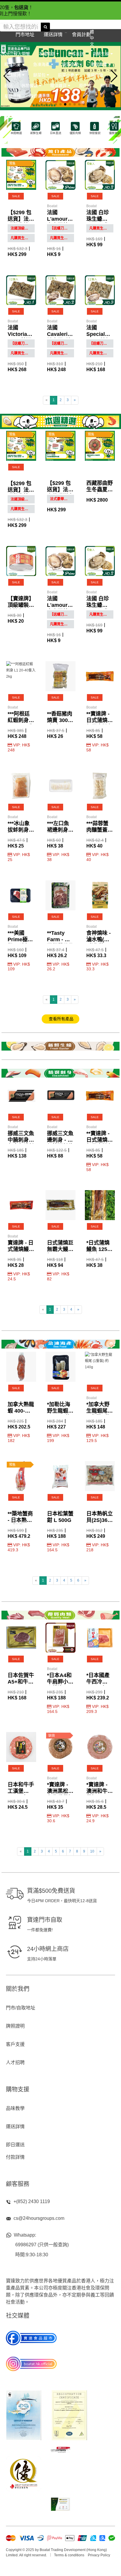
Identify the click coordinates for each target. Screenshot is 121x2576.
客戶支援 (15, 2044)
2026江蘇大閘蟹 (15, 54)
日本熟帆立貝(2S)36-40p (100, 1520)
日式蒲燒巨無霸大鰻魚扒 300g (60, 1249)
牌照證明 (15, 2026)
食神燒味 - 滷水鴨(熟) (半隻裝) (99, 939)
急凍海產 (42, 64)
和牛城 (106, 85)
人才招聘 (15, 2062)
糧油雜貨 (59, 85)
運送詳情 (15, 2127)
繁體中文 (92, 35)
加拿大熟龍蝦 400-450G (21, 1411)
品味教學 (15, 2108)
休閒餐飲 (30, 85)
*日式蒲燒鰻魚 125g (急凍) (98, 1249)
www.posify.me (60, 2569)
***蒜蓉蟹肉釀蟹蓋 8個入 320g (99, 830)
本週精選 (48, 54)
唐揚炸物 (95, 75)
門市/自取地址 (21, 2008)
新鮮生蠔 (102, 54)
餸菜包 (40, 75)
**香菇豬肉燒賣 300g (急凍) (60, 720)
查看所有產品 (60, 1019)
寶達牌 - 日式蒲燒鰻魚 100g (21, 1249)
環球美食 (100, 64)
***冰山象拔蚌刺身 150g (19, 830)
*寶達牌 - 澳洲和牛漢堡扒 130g (100, 1791)
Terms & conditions (69, 2555)
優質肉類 (71, 64)
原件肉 (85, 85)
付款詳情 (15, 2157)
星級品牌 (13, 96)
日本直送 (76, 54)
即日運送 (15, 2145)
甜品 (9, 85)
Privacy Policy (99, 2555)
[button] (32, 104)
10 (92, 1851)
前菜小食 (67, 75)
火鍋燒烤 (13, 75)
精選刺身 (13, 64)
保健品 (36, 96)
